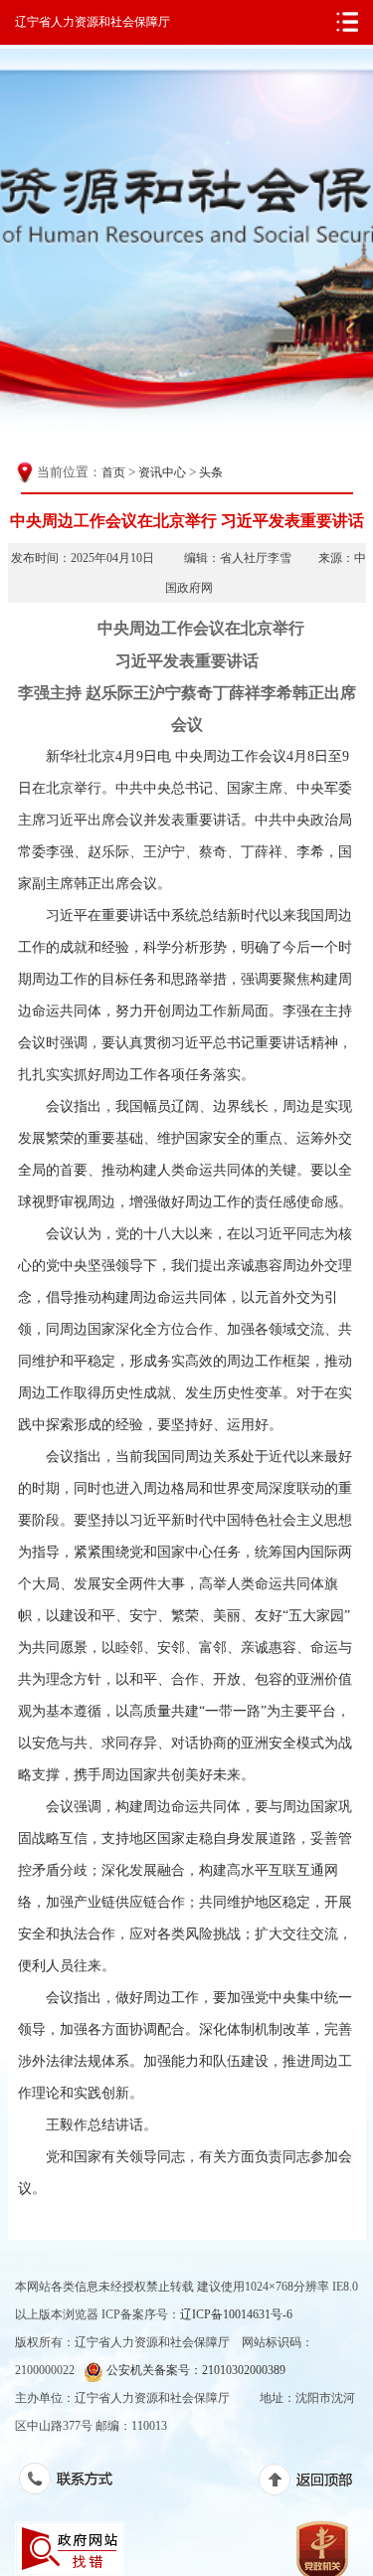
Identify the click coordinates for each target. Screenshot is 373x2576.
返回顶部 (316, 2484)
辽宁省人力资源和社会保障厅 (93, 22)
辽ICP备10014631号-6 (236, 2314)
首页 (113, 472)
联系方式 (76, 2483)
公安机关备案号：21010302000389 (194, 2370)
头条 (211, 472)
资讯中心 (162, 472)
